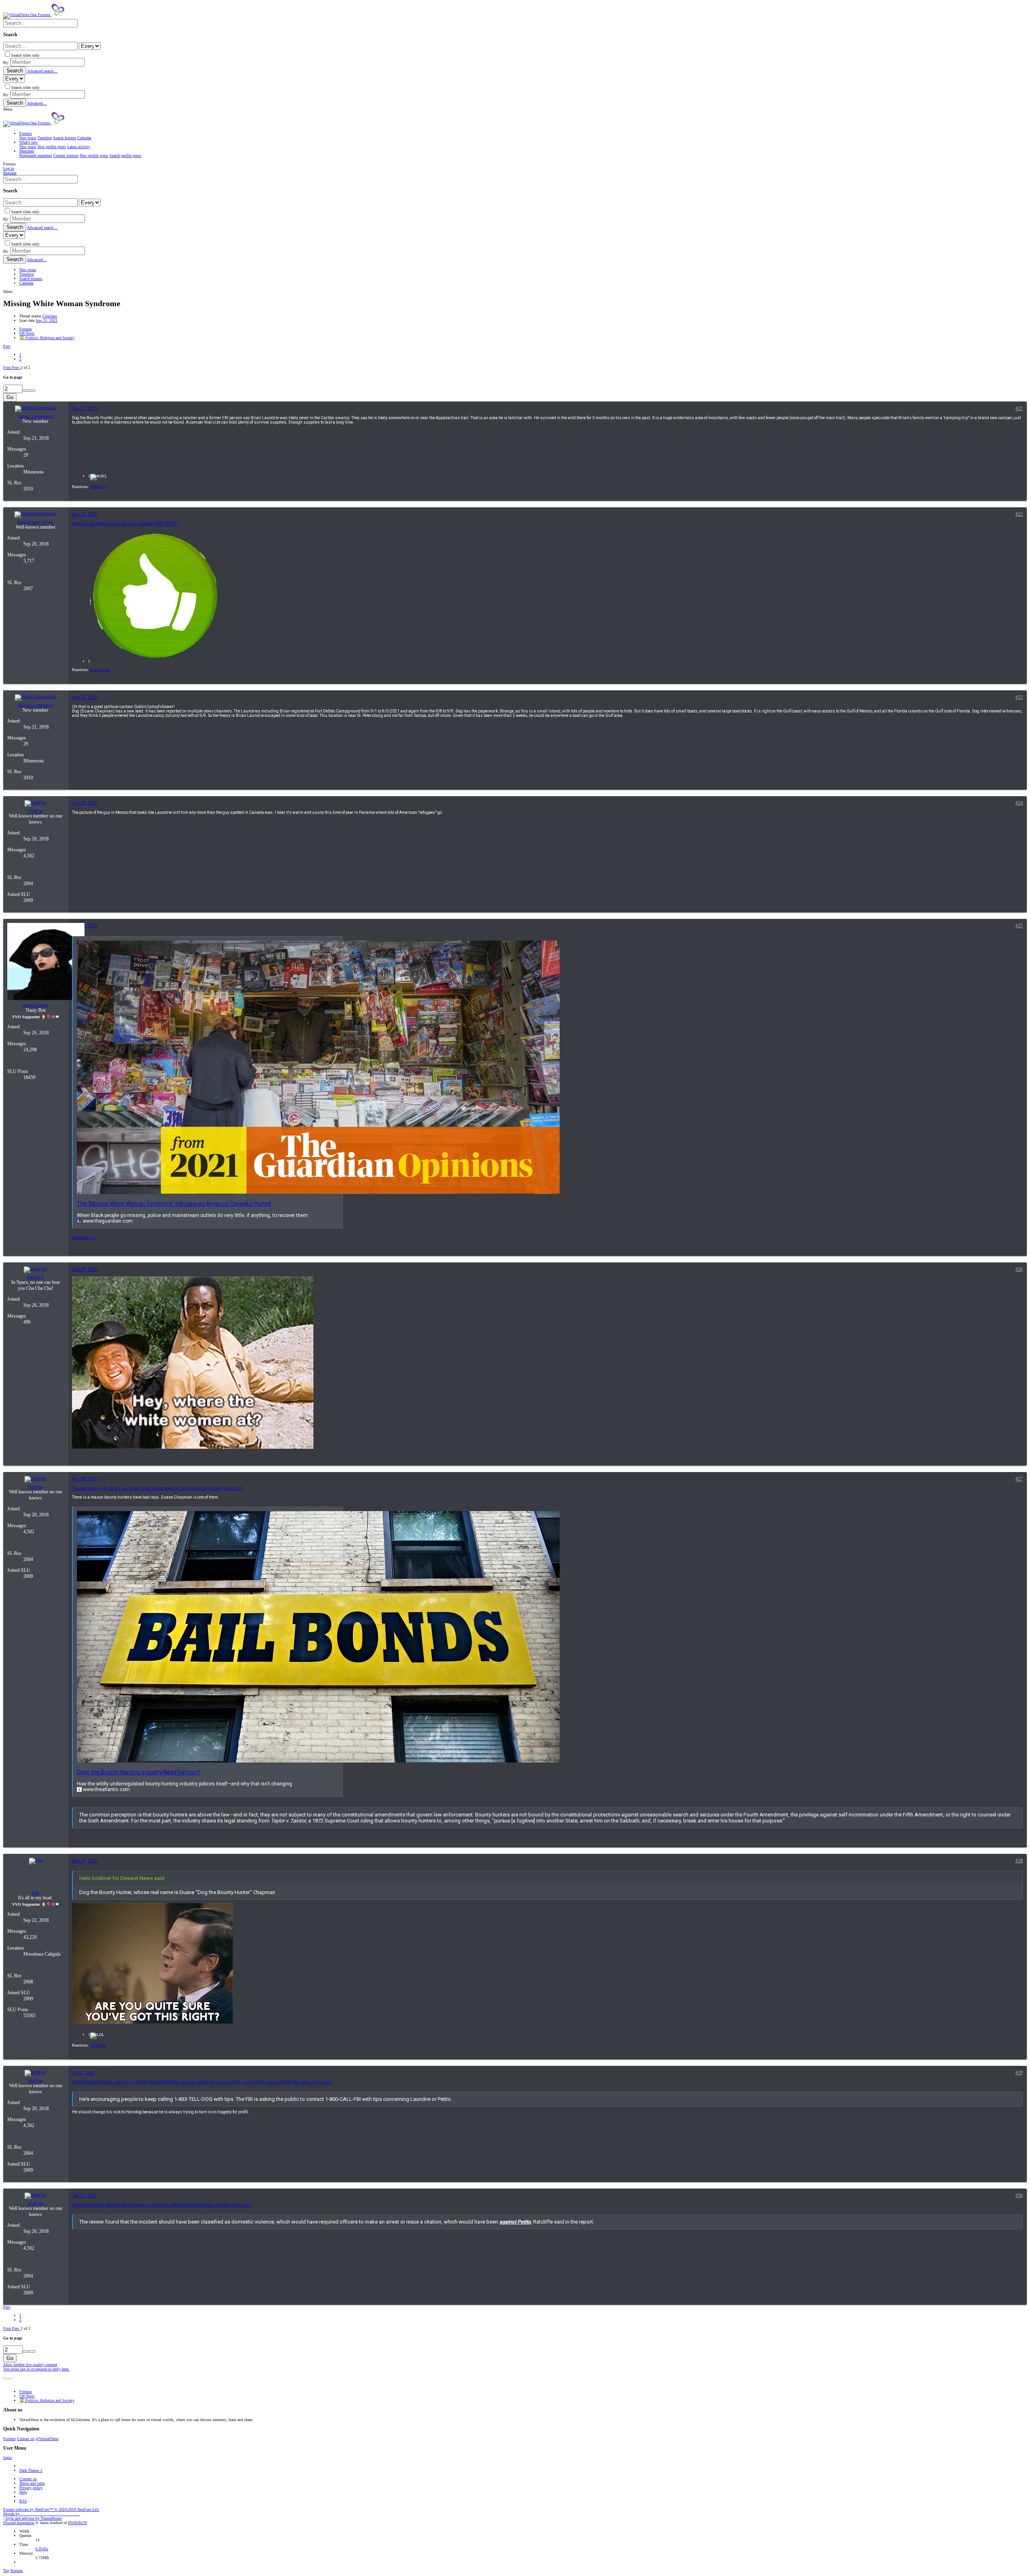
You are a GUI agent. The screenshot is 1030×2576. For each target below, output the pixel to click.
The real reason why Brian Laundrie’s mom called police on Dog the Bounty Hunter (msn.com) (157, 1488)
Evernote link (84, 1238)
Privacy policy (31, 2488)
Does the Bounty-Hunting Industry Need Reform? (139, 1772)
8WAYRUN (77, 2523)
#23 (1019, 697)
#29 (1019, 2073)
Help (23, 2492)
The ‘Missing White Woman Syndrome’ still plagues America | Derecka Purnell (174, 1204)
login (7, 2458)
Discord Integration (19, 2523)
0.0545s (42, 2549)
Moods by (41, 2514)
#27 (1019, 1479)
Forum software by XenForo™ (51, 2509)
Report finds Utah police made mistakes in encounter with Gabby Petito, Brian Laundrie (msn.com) (162, 2205)
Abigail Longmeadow (36, 416)
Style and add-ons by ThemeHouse (33, 2518)
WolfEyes (35, 811)
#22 (1019, 514)
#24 (1019, 803)
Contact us (26, 2439)
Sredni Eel (35, 1277)
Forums (9, 2439)
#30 (1019, 2195)
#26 (1019, 1269)
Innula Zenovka (35, 1005)
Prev (7, 346)
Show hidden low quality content (30, 2365)
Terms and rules (32, 2483)
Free (36, 1893)
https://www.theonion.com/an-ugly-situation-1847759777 (126, 524)
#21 (1019, 408)
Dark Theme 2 (31, 2470)
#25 (1019, 926)
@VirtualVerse (47, 2439)
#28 (1019, 1861)
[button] (8, 109)
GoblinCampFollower (35, 522)
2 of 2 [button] (25, 368)
